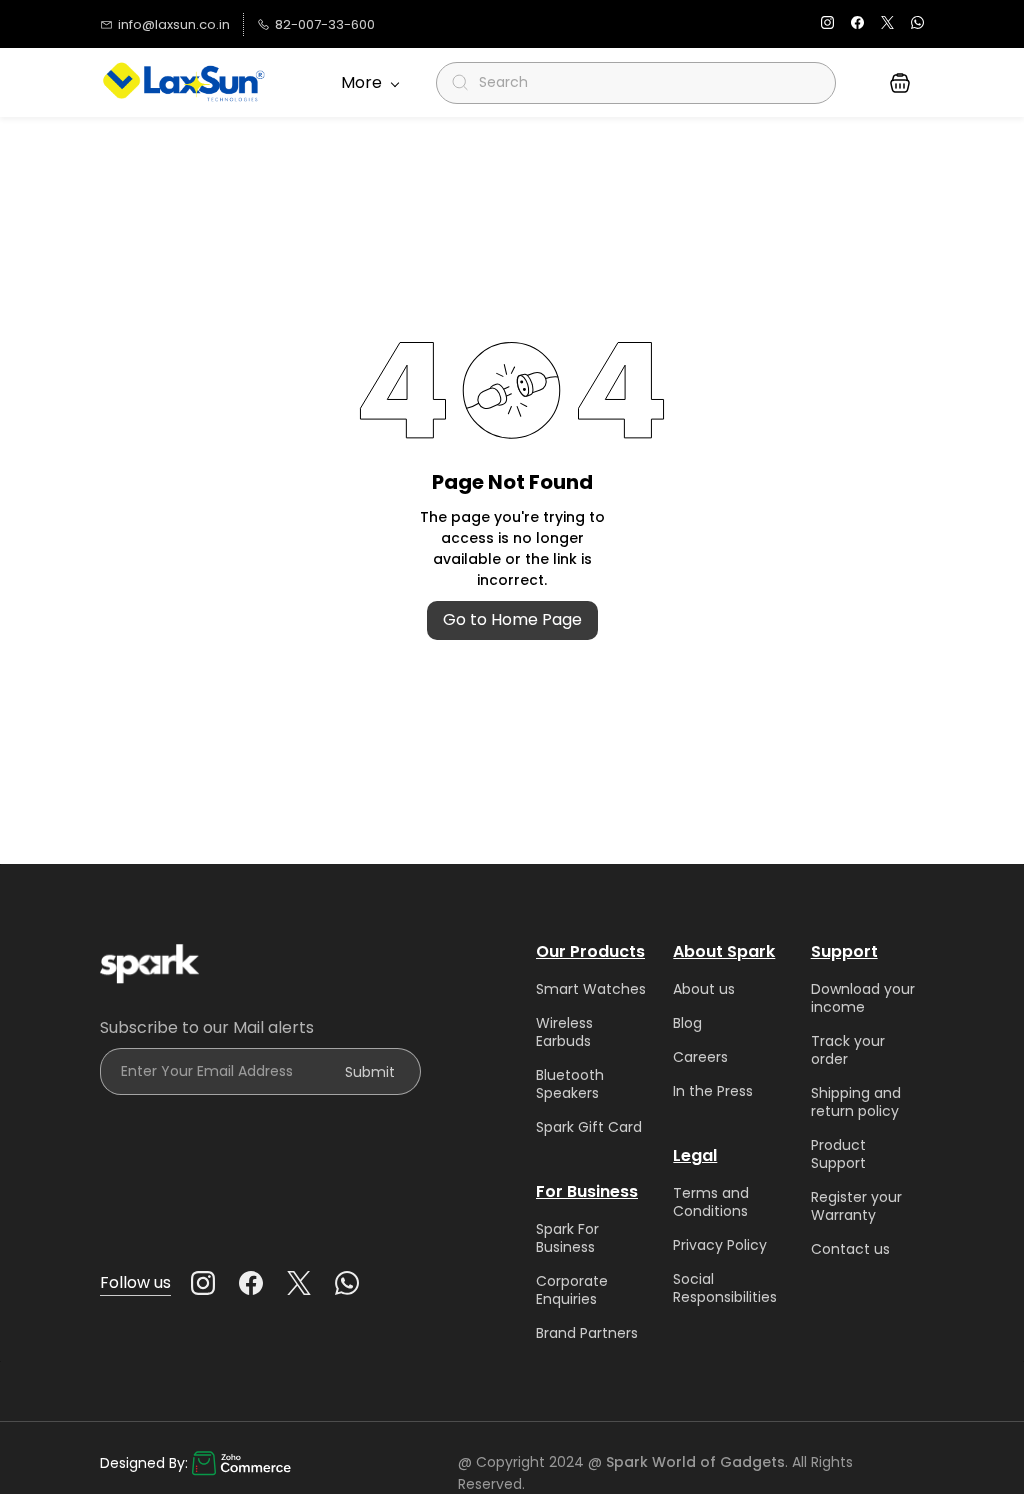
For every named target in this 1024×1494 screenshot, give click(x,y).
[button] (900, 83)
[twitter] (887, 24)
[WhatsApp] (347, 1283)
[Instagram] (203, 1283)
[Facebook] (251, 1283)
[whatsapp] (917, 24)
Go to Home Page (512, 619)
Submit (370, 1072)
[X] (299, 1283)
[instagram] (827, 24)
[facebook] (857, 24)
